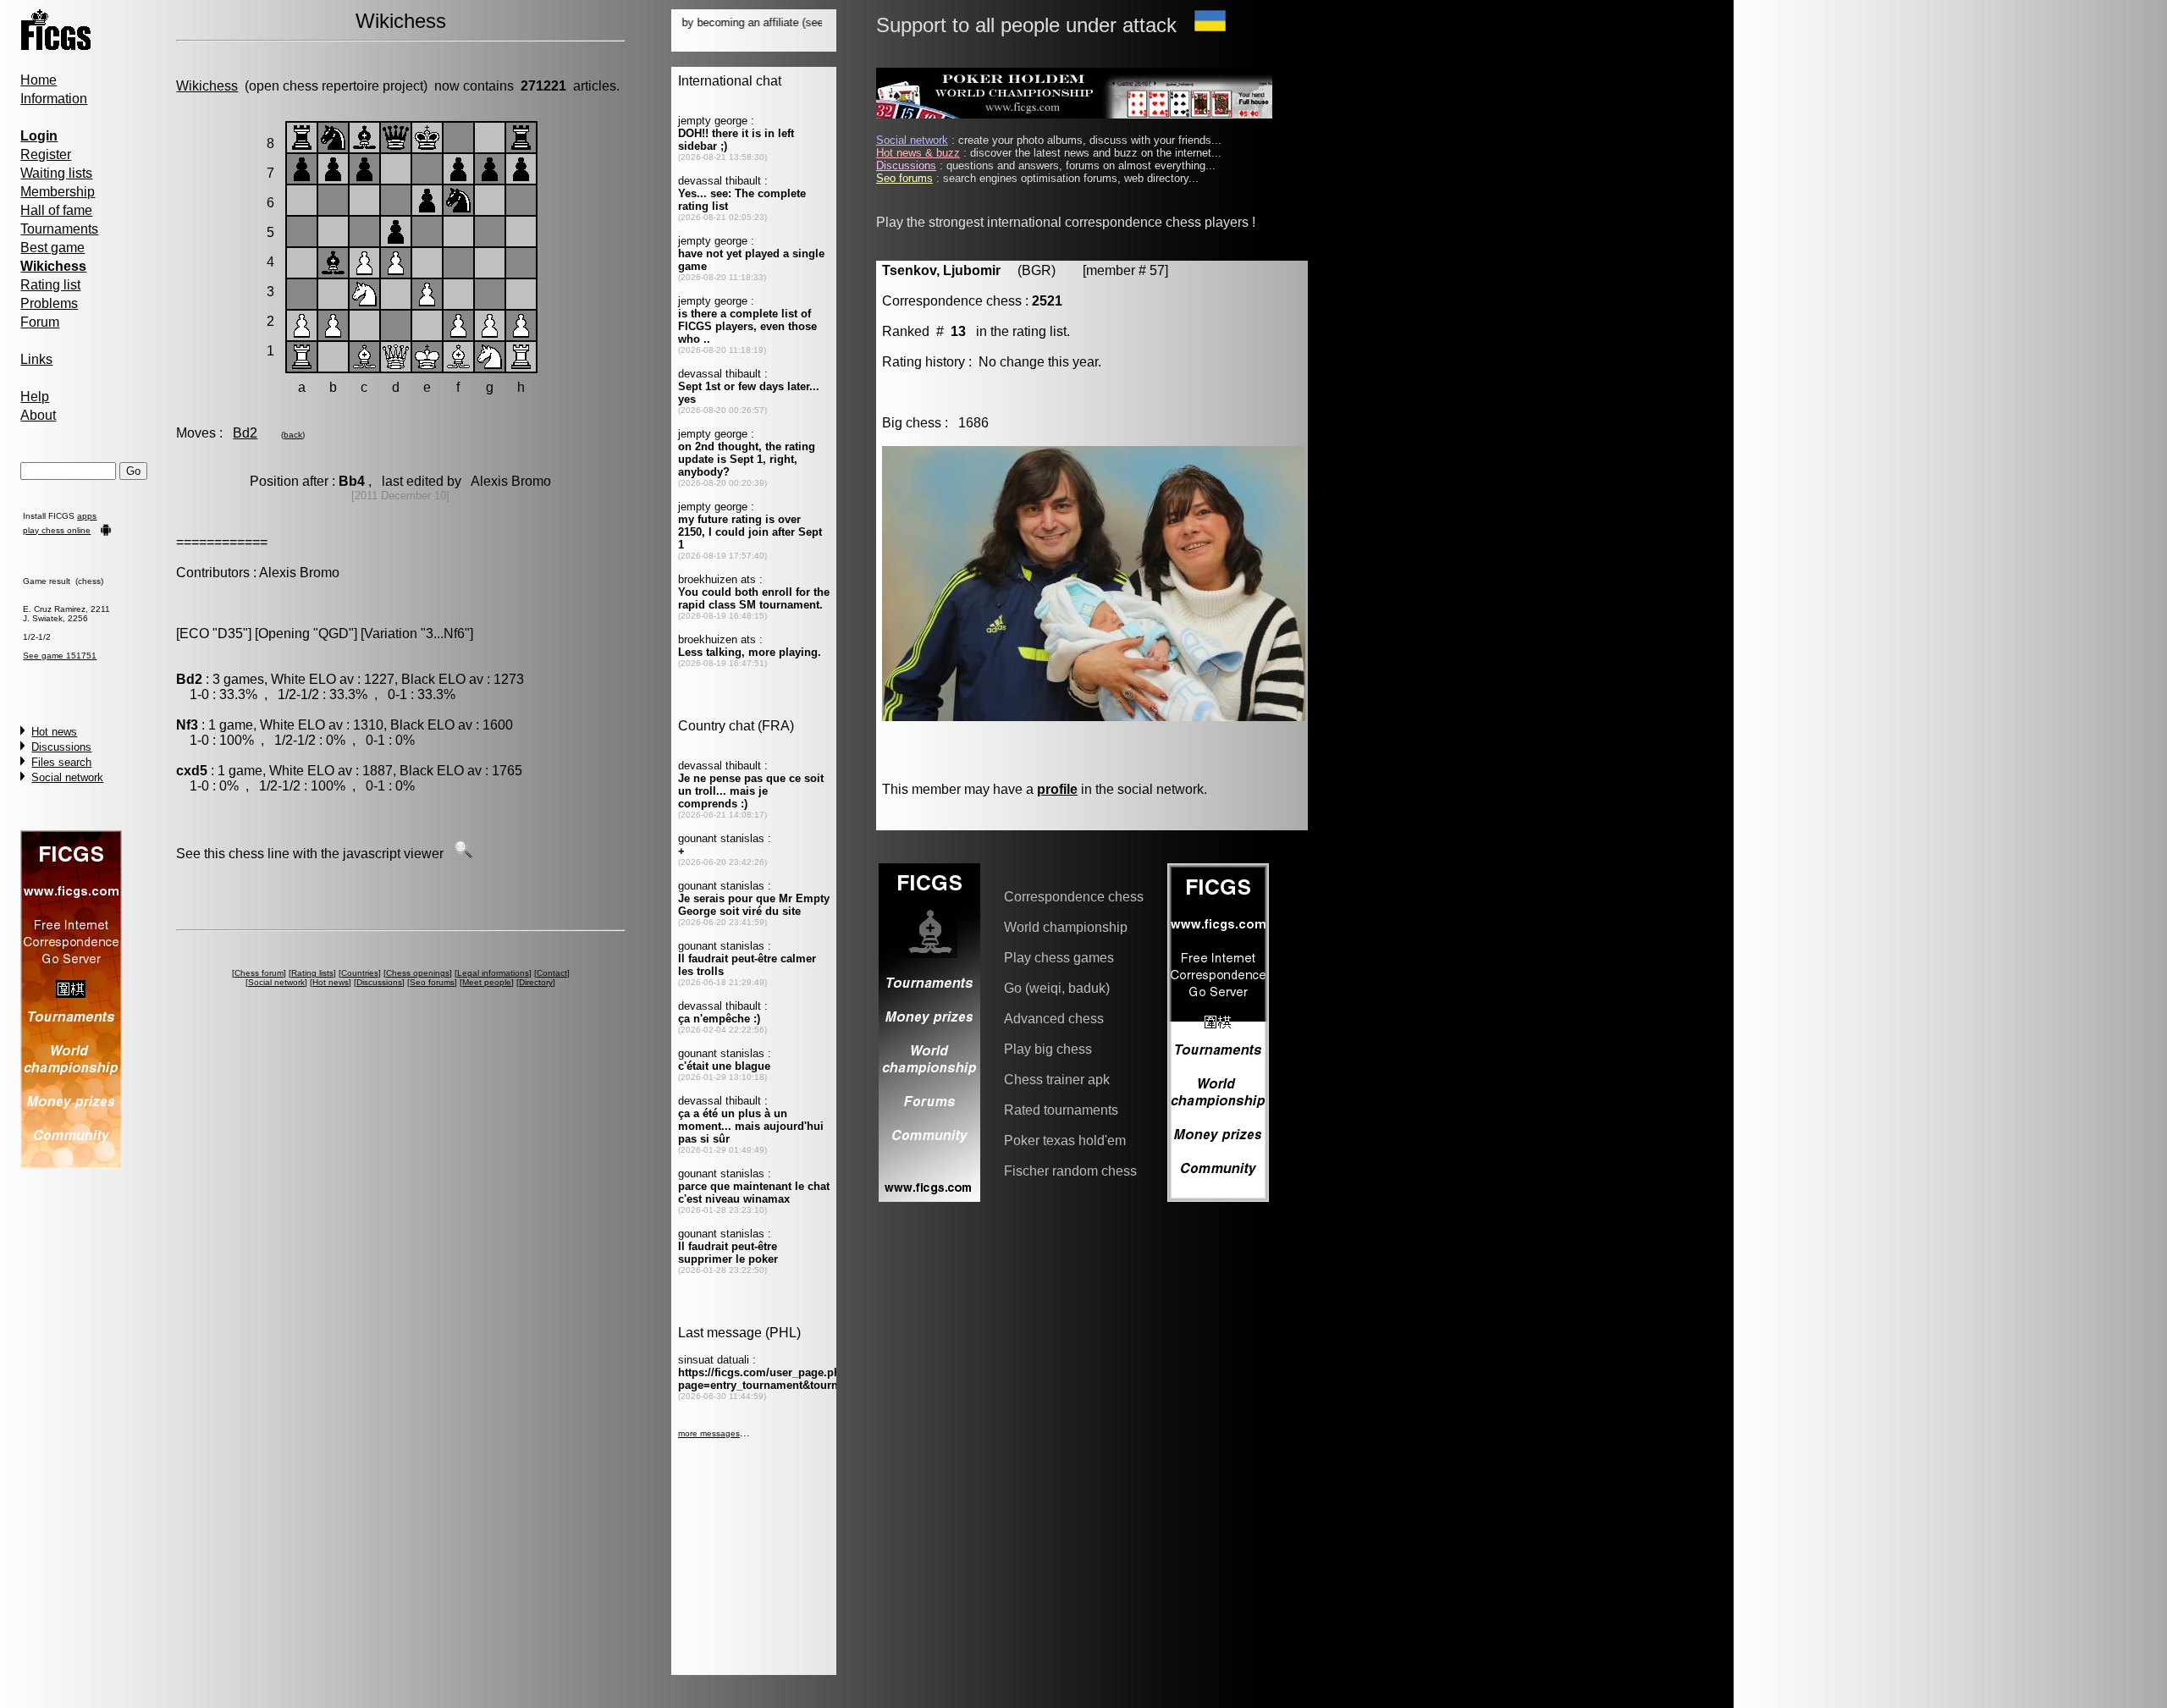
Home (39, 80)
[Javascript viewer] (463, 854)
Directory (536, 982)
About (38, 415)
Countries (360, 973)
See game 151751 (60, 656)
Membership (58, 192)
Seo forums (432, 982)
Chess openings (418, 973)
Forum (40, 322)
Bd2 (245, 433)
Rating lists (312, 973)
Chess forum (259, 973)
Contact (552, 973)
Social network (67, 777)
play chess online (57, 530)
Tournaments (59, 229)
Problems (49, 303)
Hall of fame (56, 210)
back (293, 435)
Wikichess (207, 86)
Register (46, 154)
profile (1057, 789)
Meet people (487, 982)
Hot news (54, 732)
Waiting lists (56, 173)
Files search (61, 762)
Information (54, 99)
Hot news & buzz (918, 153)
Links (36, 359)
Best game (52, 248)
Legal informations (493, 973)
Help (35, 397)
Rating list (50, 285)
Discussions (61, 747)
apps (87, 516)
